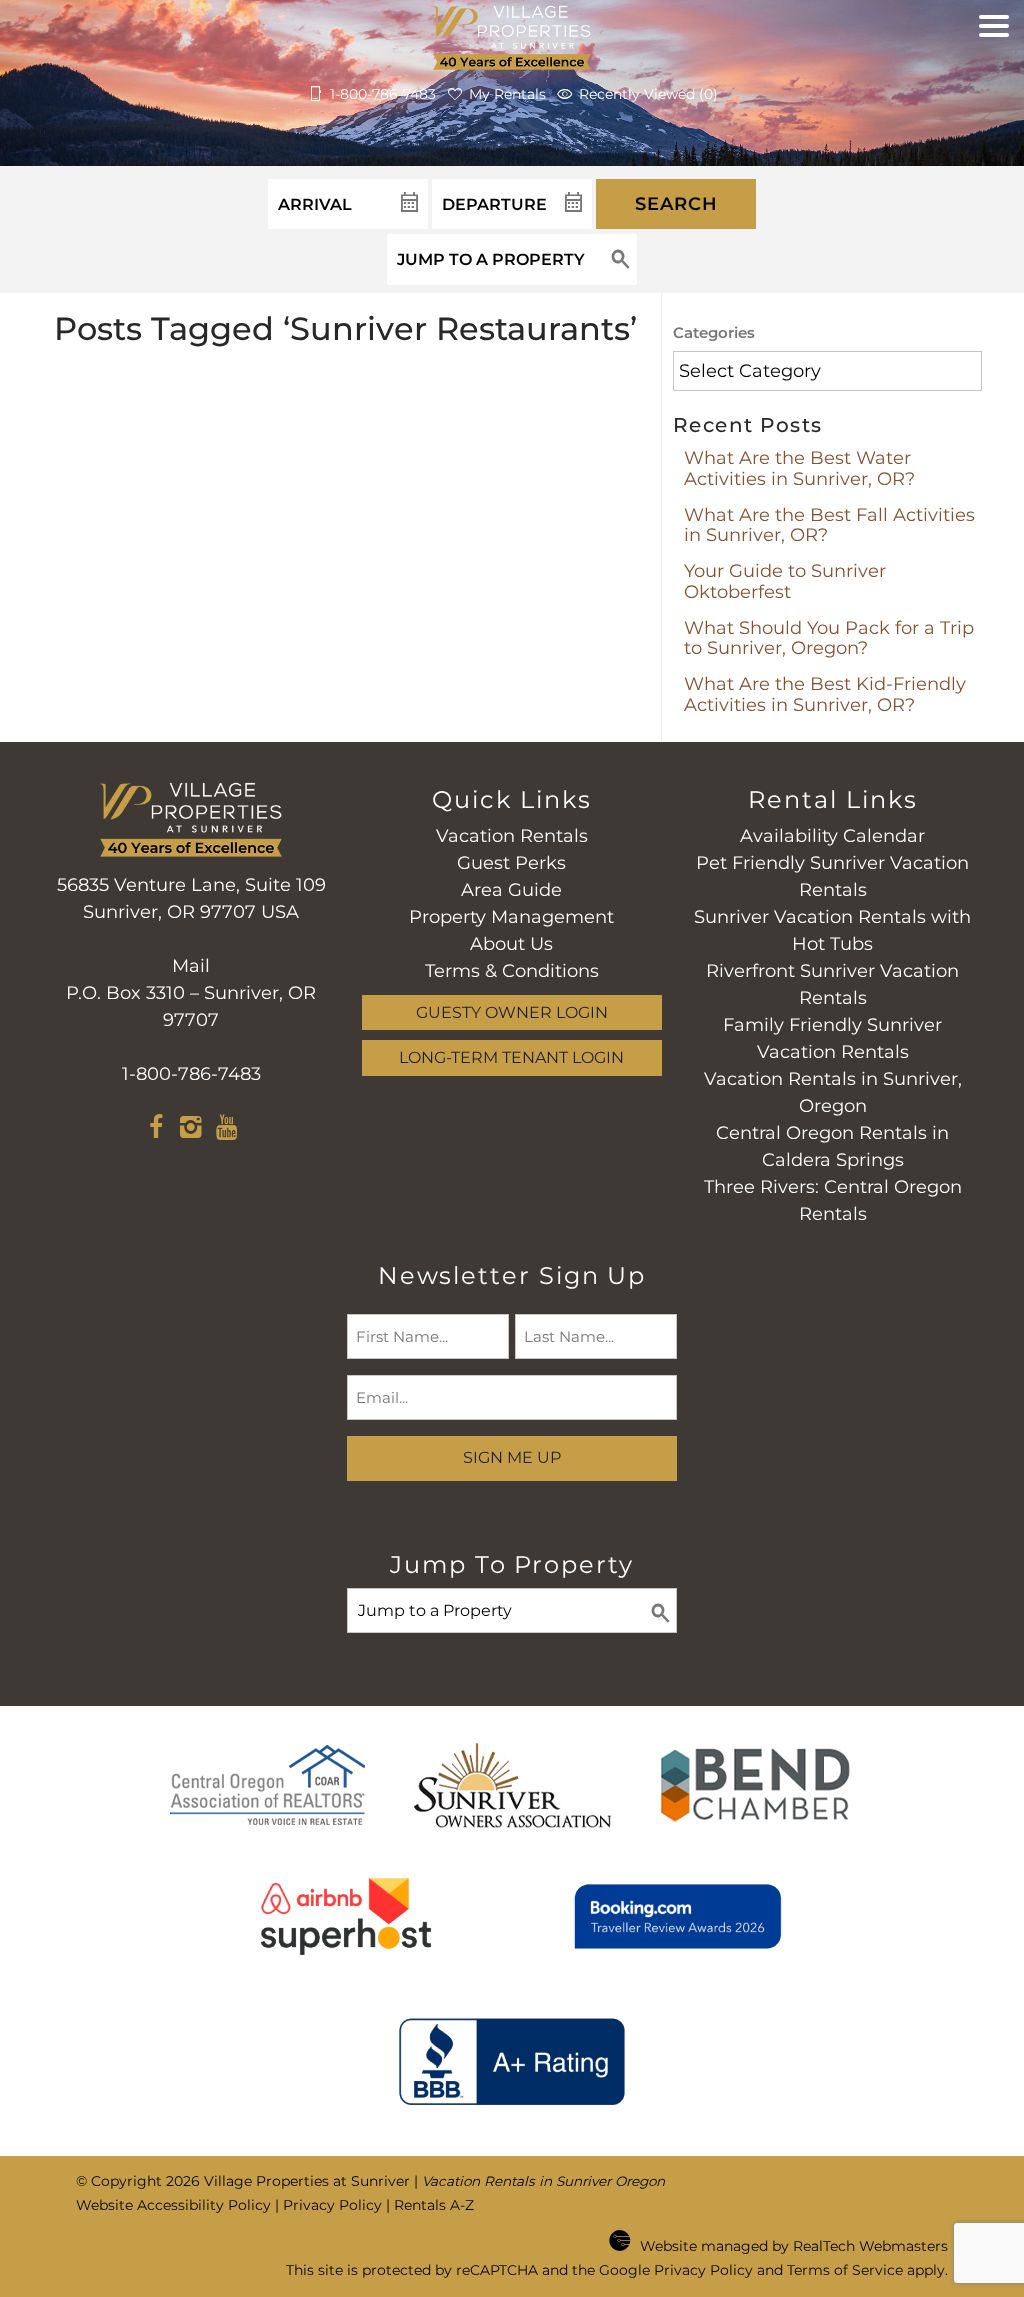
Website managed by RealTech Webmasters (794, 2246)
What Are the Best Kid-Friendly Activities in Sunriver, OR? (825, 694)
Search (676, 204)
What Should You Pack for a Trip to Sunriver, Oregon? (829, 638)
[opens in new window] (156, 1130)
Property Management (511, 917)
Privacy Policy (332, 2205)
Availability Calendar (832, 836)
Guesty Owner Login (512, 1012)
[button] (994, 75)
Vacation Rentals (512, 836)
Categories (714, 332)
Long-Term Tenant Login (511, 1057)
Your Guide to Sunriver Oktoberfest (785, 581)
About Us (511, 944)
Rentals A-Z (434, 2205)
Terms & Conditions (512, 971)
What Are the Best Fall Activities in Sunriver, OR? (829, 525)
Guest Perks (511, 863)
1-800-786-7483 (191, 1074)
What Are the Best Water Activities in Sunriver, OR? (799, 468)
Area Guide (511, 890)
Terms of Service (845, 2270)
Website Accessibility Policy (173, 2205)
